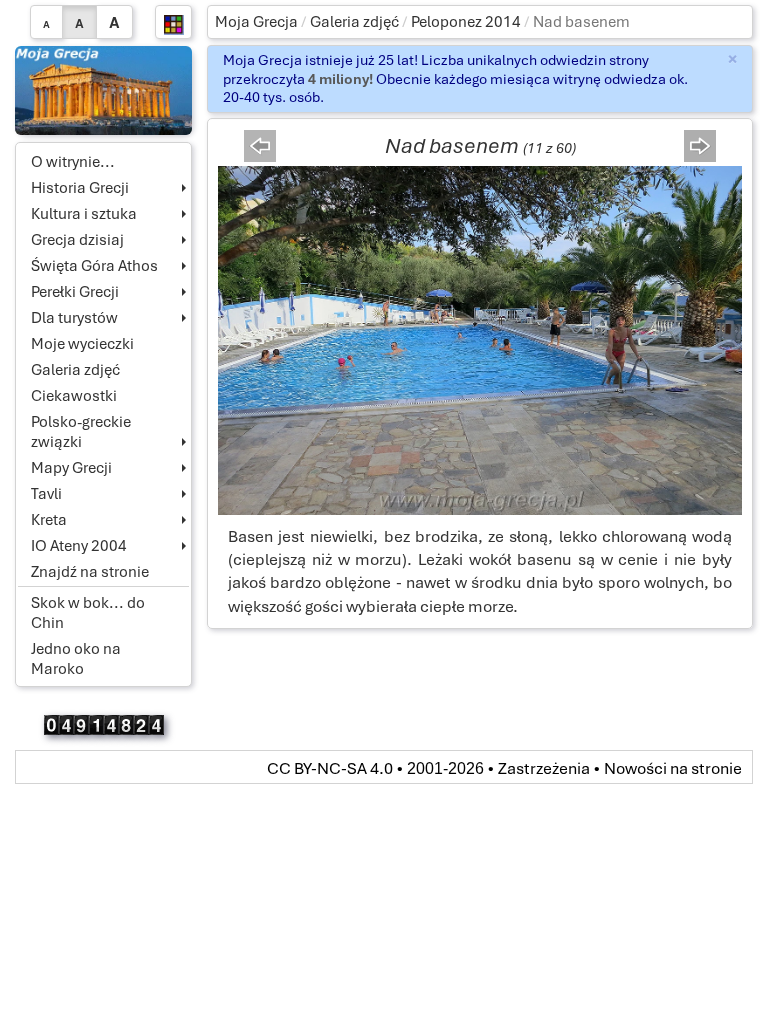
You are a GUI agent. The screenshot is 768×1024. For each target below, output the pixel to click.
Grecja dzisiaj (77, 240)
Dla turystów (74, 318)
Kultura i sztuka (84, 214)
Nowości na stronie (673, 768)
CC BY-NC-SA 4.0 (330, 768)
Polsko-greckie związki (81, 432)
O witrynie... (73, 162)
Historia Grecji (80, 188)
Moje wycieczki (82, 344)
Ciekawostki (74, 396)
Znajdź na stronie (90, 572)
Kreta (49, 520)
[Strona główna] (103, 89)
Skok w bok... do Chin (88, 613)
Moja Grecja (256, 22)
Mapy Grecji (71, 468)
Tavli (46, 494)
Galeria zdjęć (354, 22)
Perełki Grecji (75, 292)
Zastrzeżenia (544, 768)
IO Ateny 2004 (79, 546)
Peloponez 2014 (466, 22)
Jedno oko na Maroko (76, 659)
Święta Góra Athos (94, 266)
